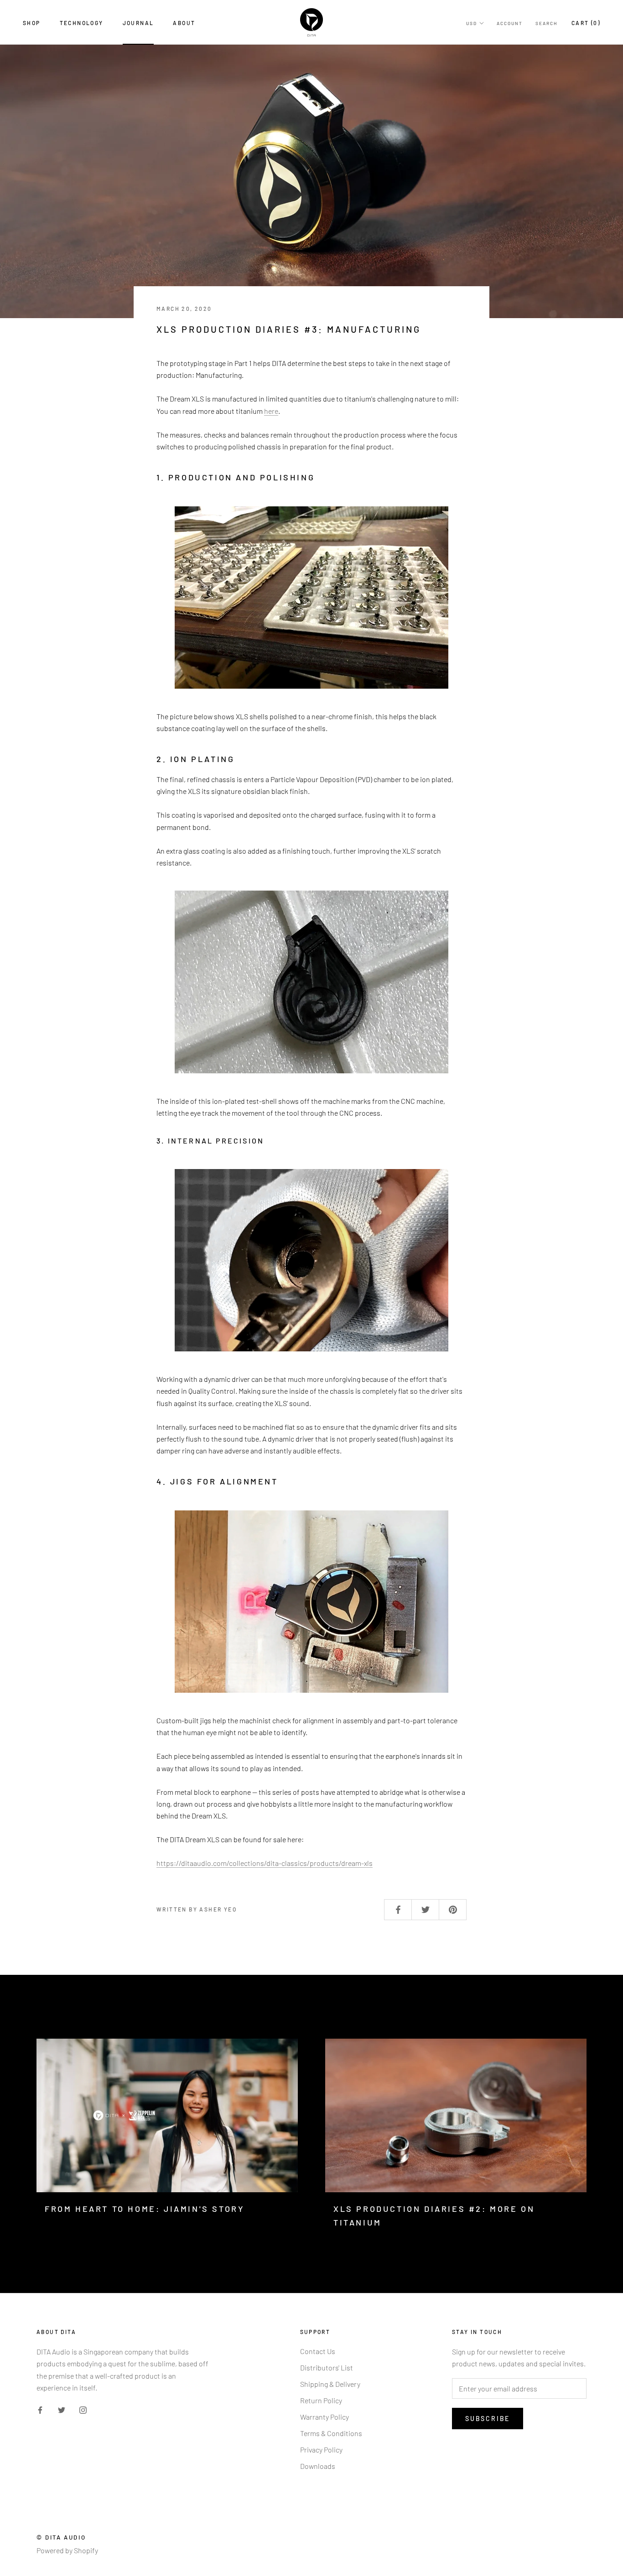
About (184, 23)
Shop (32, 23)
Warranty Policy (324, 2417)
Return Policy (321, 2400)
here (271, 411)
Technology (82, 23)
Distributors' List (327, 2367)
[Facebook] (40, 2409)
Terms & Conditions (331, 2433)
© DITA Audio (61, 2537)
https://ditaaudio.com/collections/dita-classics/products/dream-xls (265, 1863)
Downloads (318, 2466)
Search (546, 23)
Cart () (586, 23)
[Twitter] (62, 2409)
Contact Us (318, 2351)
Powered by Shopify (67, 2550)
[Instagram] (83, 2409)
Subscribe (488, 2419)
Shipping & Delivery (330, 2384)
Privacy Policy (321, 2450)
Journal (138, 23)
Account (510, 23)
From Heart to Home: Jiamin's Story (145, 2209)
